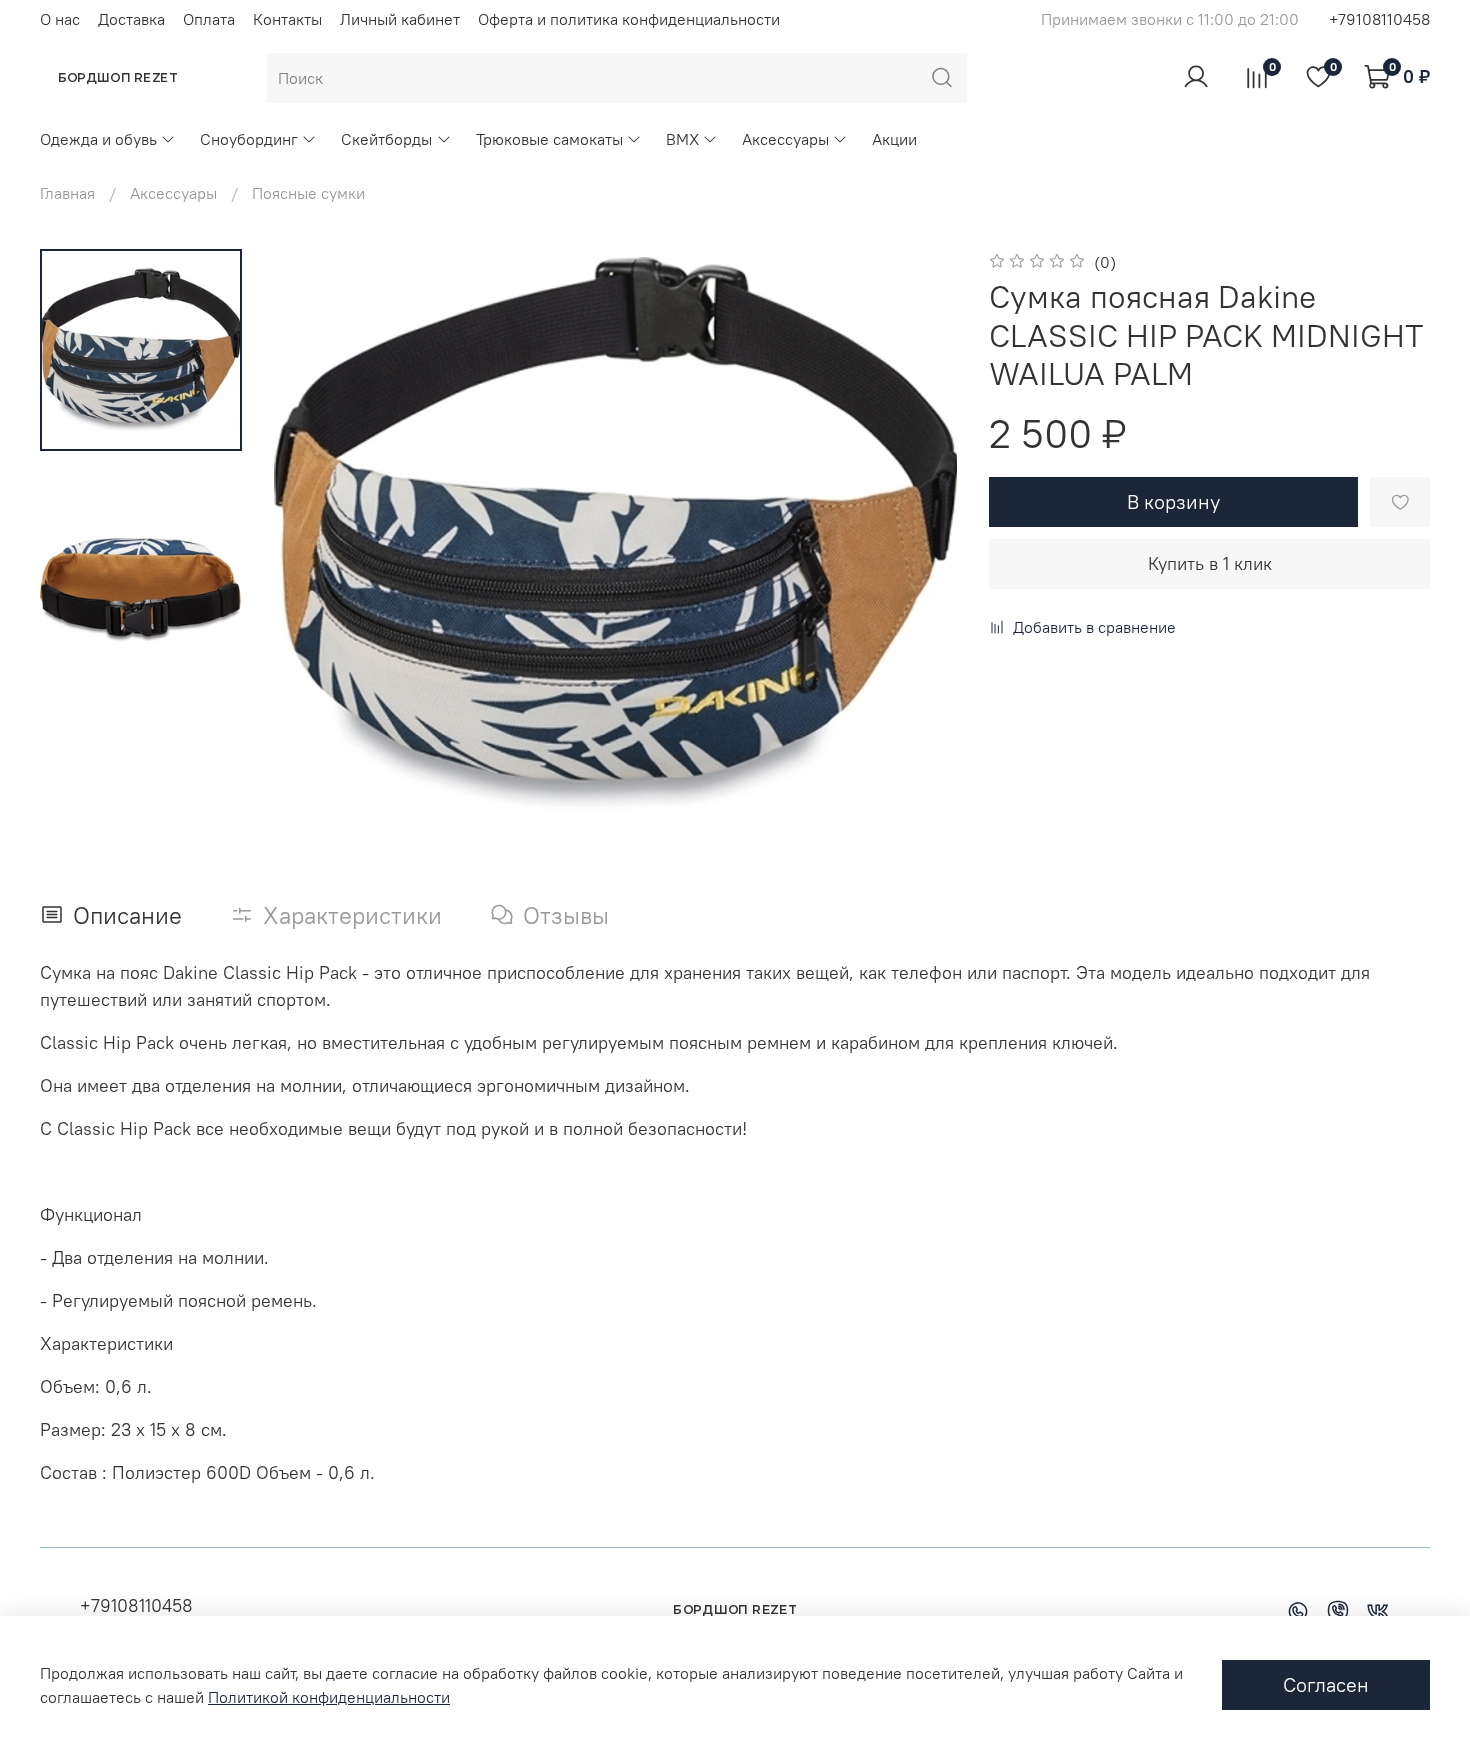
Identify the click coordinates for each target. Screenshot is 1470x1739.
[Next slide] (917, 534)
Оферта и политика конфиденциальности (629, 19)
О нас (60, 19)
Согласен (1326, 1684)
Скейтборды (386, 139)
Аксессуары (785, 139)
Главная (67, 193)
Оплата (209, 19)
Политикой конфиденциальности (329, 1697)
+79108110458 (1379, 19)
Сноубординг (249, 139)
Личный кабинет (400, 19)
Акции (894, 139)
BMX (682, 139)
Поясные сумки (308, 193)
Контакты (287, 19)
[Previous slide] (314, 534)
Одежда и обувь (98, 139)
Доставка (131, 19)
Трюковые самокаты (549, 139)
